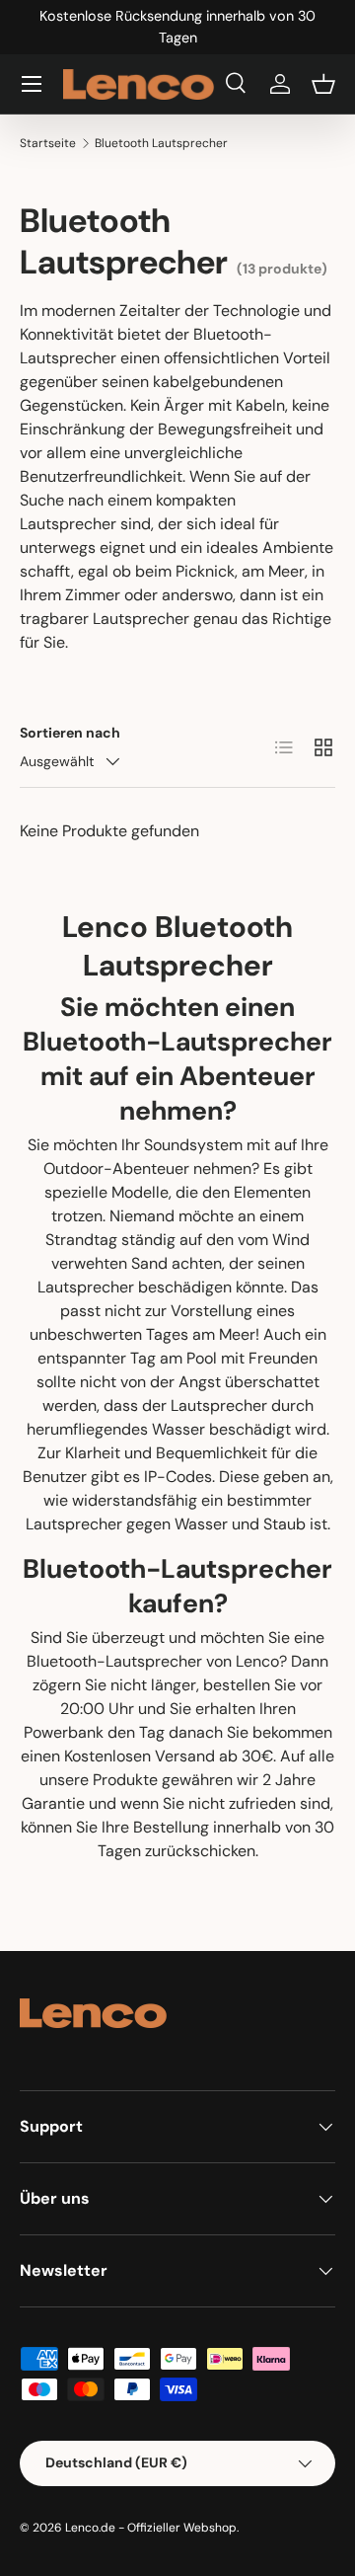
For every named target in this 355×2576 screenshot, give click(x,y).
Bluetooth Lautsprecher (161, 143)
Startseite (48, 143)
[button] (323, 84)
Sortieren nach (70, 733)
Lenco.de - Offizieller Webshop (151, 2528)
